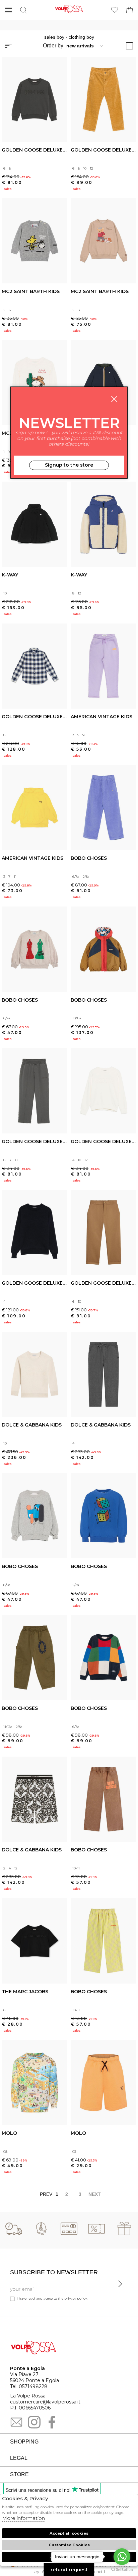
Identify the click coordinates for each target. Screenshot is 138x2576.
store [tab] (19, 2474)
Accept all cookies (69, 2533)
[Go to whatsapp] (122, 2557)
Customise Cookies (69, 2545)
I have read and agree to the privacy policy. (52, 2298)
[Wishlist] (115, 10)
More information (23, 2518)
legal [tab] (19, 2458)
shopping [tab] (24, 2442)
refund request (69, 2570)
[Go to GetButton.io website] (122, 2569)
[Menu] (8, 10)
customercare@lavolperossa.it (45, 2402)
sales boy (54, 37)
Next (93, 2194)
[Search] (23, 10)
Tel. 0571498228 (29, 2386)
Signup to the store (69, 465)
